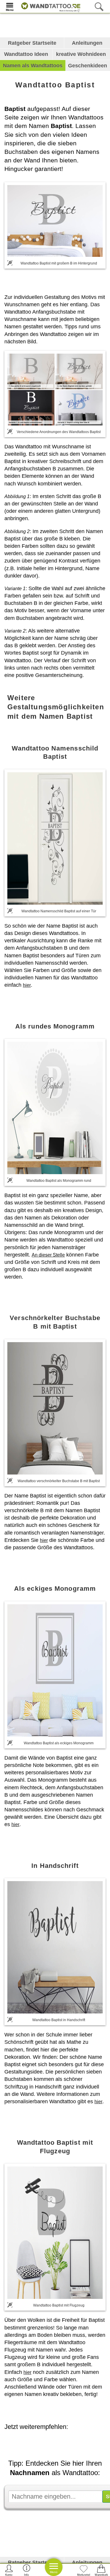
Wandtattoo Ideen (26, 54)
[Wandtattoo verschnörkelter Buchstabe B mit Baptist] (55, 1408)
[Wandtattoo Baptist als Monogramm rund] (55, 1108)
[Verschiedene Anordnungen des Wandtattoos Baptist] (55, 389)
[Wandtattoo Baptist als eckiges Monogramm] (55, 1670)
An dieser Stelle (48, 1255)
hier (27, 985)
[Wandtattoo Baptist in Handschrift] (55, 1947)
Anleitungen (87, 43)
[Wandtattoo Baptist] (55, 221)
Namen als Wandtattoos (33, 66)
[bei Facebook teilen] (66, 2443)
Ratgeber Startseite (32, 43)
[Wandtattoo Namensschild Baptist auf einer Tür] (55, 838)
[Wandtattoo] (49, 6)
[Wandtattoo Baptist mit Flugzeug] (55, 2233)
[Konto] (9, 2570)
